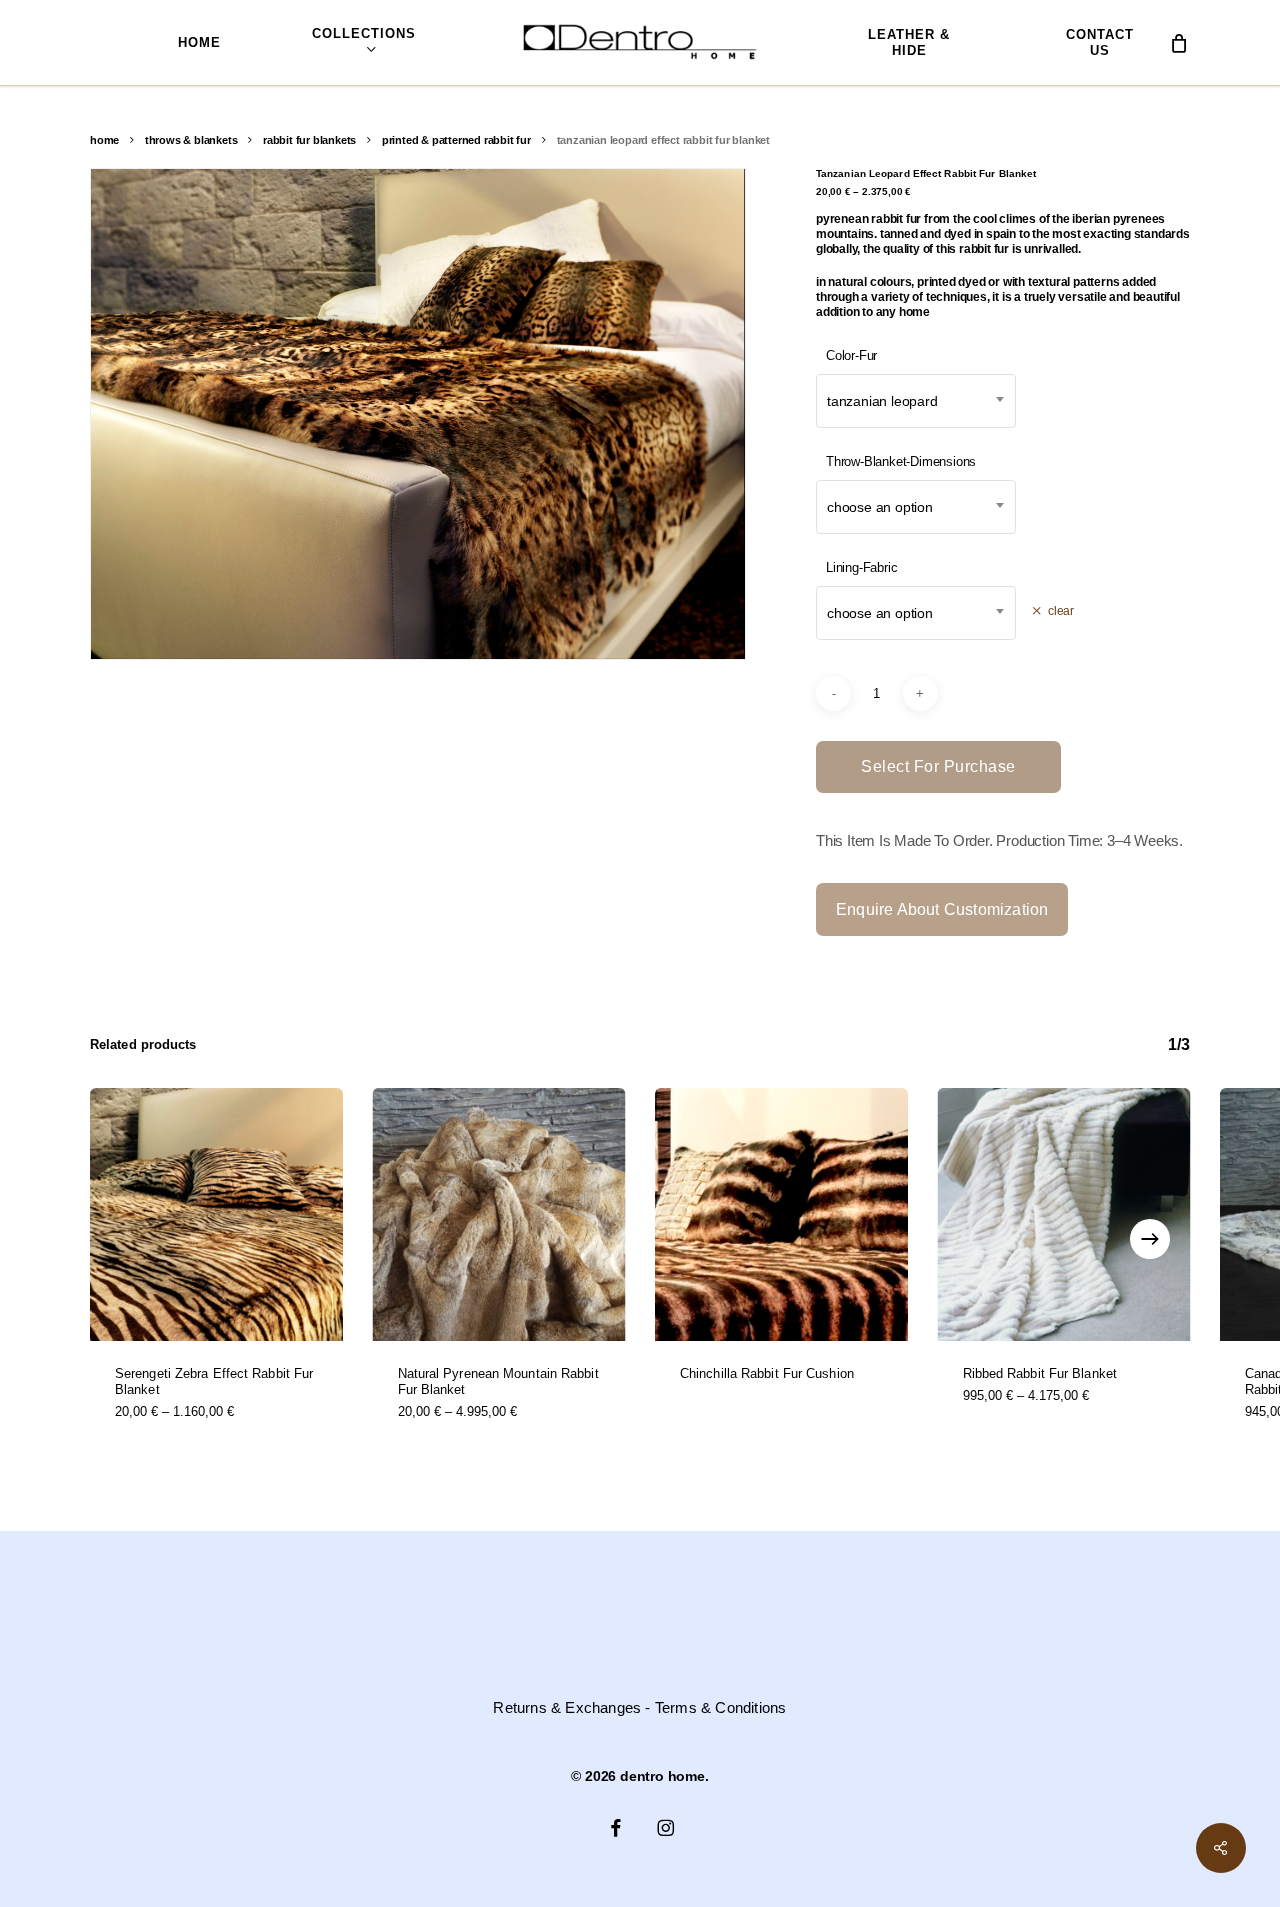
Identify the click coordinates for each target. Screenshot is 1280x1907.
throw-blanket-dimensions (901, 461)
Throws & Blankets (191, 140)
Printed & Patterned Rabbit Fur (456, 140)
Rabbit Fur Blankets (309, 140)
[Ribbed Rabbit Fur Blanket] (1064, 1214)
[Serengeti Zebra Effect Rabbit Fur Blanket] (216, 1214)
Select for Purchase (938, 766)
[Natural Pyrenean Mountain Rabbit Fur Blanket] (499, 1214)
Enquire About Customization (942, 909)
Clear (1061, 610)
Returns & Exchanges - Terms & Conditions (639, 1708)
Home (104, 140)
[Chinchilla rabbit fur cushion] (781, 1214)
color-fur (851, 355)
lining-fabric (861, 567)
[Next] (1150, 1239)
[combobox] (916, 401)
